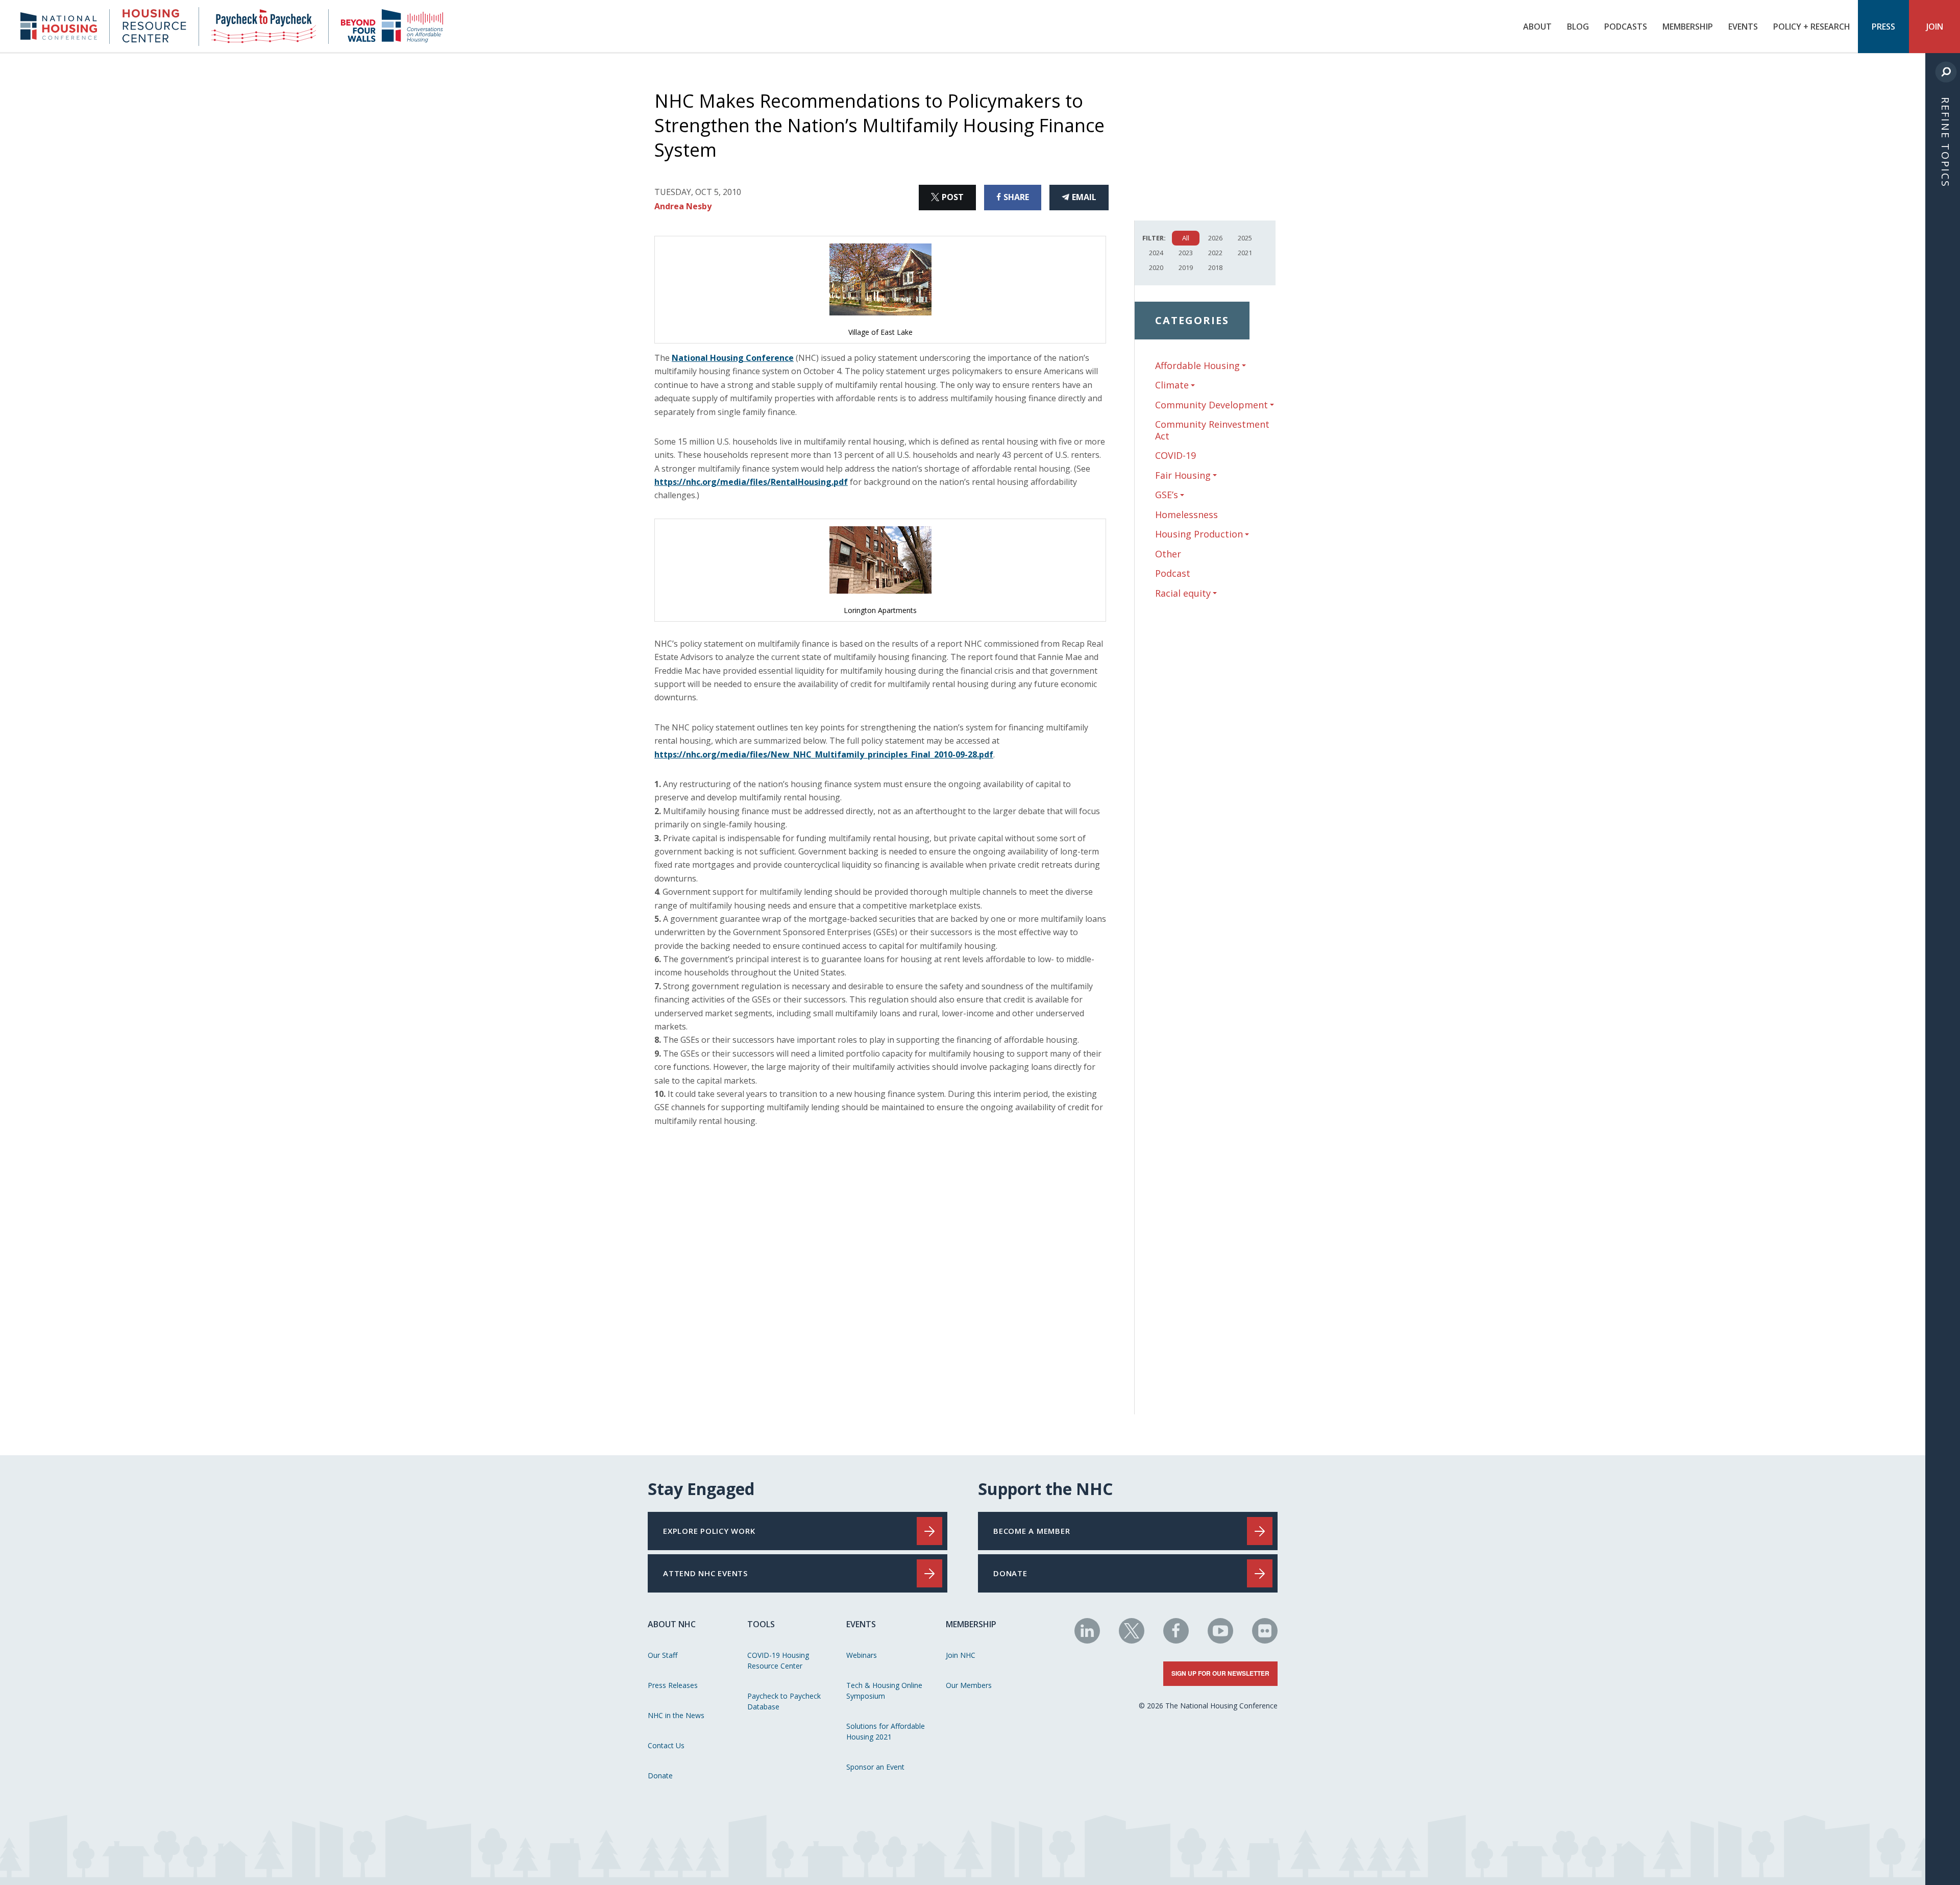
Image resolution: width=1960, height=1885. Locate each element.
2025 (1245, 238)
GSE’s (1167, 495)
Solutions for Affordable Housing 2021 (886, 1731)
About (1537, 27)
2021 (1245, 253)
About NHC (672, 1624)
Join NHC (961, 1655)
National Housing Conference (733, 358)
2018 (1215, 267)
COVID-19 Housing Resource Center (778, 1660)
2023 (1186, 253)
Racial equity (1183, 593)
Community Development (1211, 405)
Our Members (969, 1685)
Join (1935, 27)
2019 (1186, 267)
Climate (1172, 385)
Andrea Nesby (683, 206)
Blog (1578, 27)
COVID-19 (1175, 455)
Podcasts (1626, 27)
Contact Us (666, 1745)
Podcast (1173, 573)
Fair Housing (1183, 475)
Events (1743, 27)
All (1186, 238)
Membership (1688, 27)
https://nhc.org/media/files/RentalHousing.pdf (751, 482)
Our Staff (663, 1655)
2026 (1215, 238)
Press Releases (673, 1685)
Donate (660, 1776)
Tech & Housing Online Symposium (884, 1691)
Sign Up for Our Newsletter (1220, 1673)
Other (1168, 554)
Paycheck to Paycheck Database (784, 1701)
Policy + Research (1812, 27)
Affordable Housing (1197, 366)
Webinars (862, 1655)
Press (1883, 27)
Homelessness (1186, 515)
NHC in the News (676, 1715)
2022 (1215, 253)
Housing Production (1199, 534)
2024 (1156, 253)
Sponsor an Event (875, 1767)
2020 (1156, 267)
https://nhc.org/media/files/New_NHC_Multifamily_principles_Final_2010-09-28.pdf (824, 754)
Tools (761, 1624)
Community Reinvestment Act (1212, 430)
